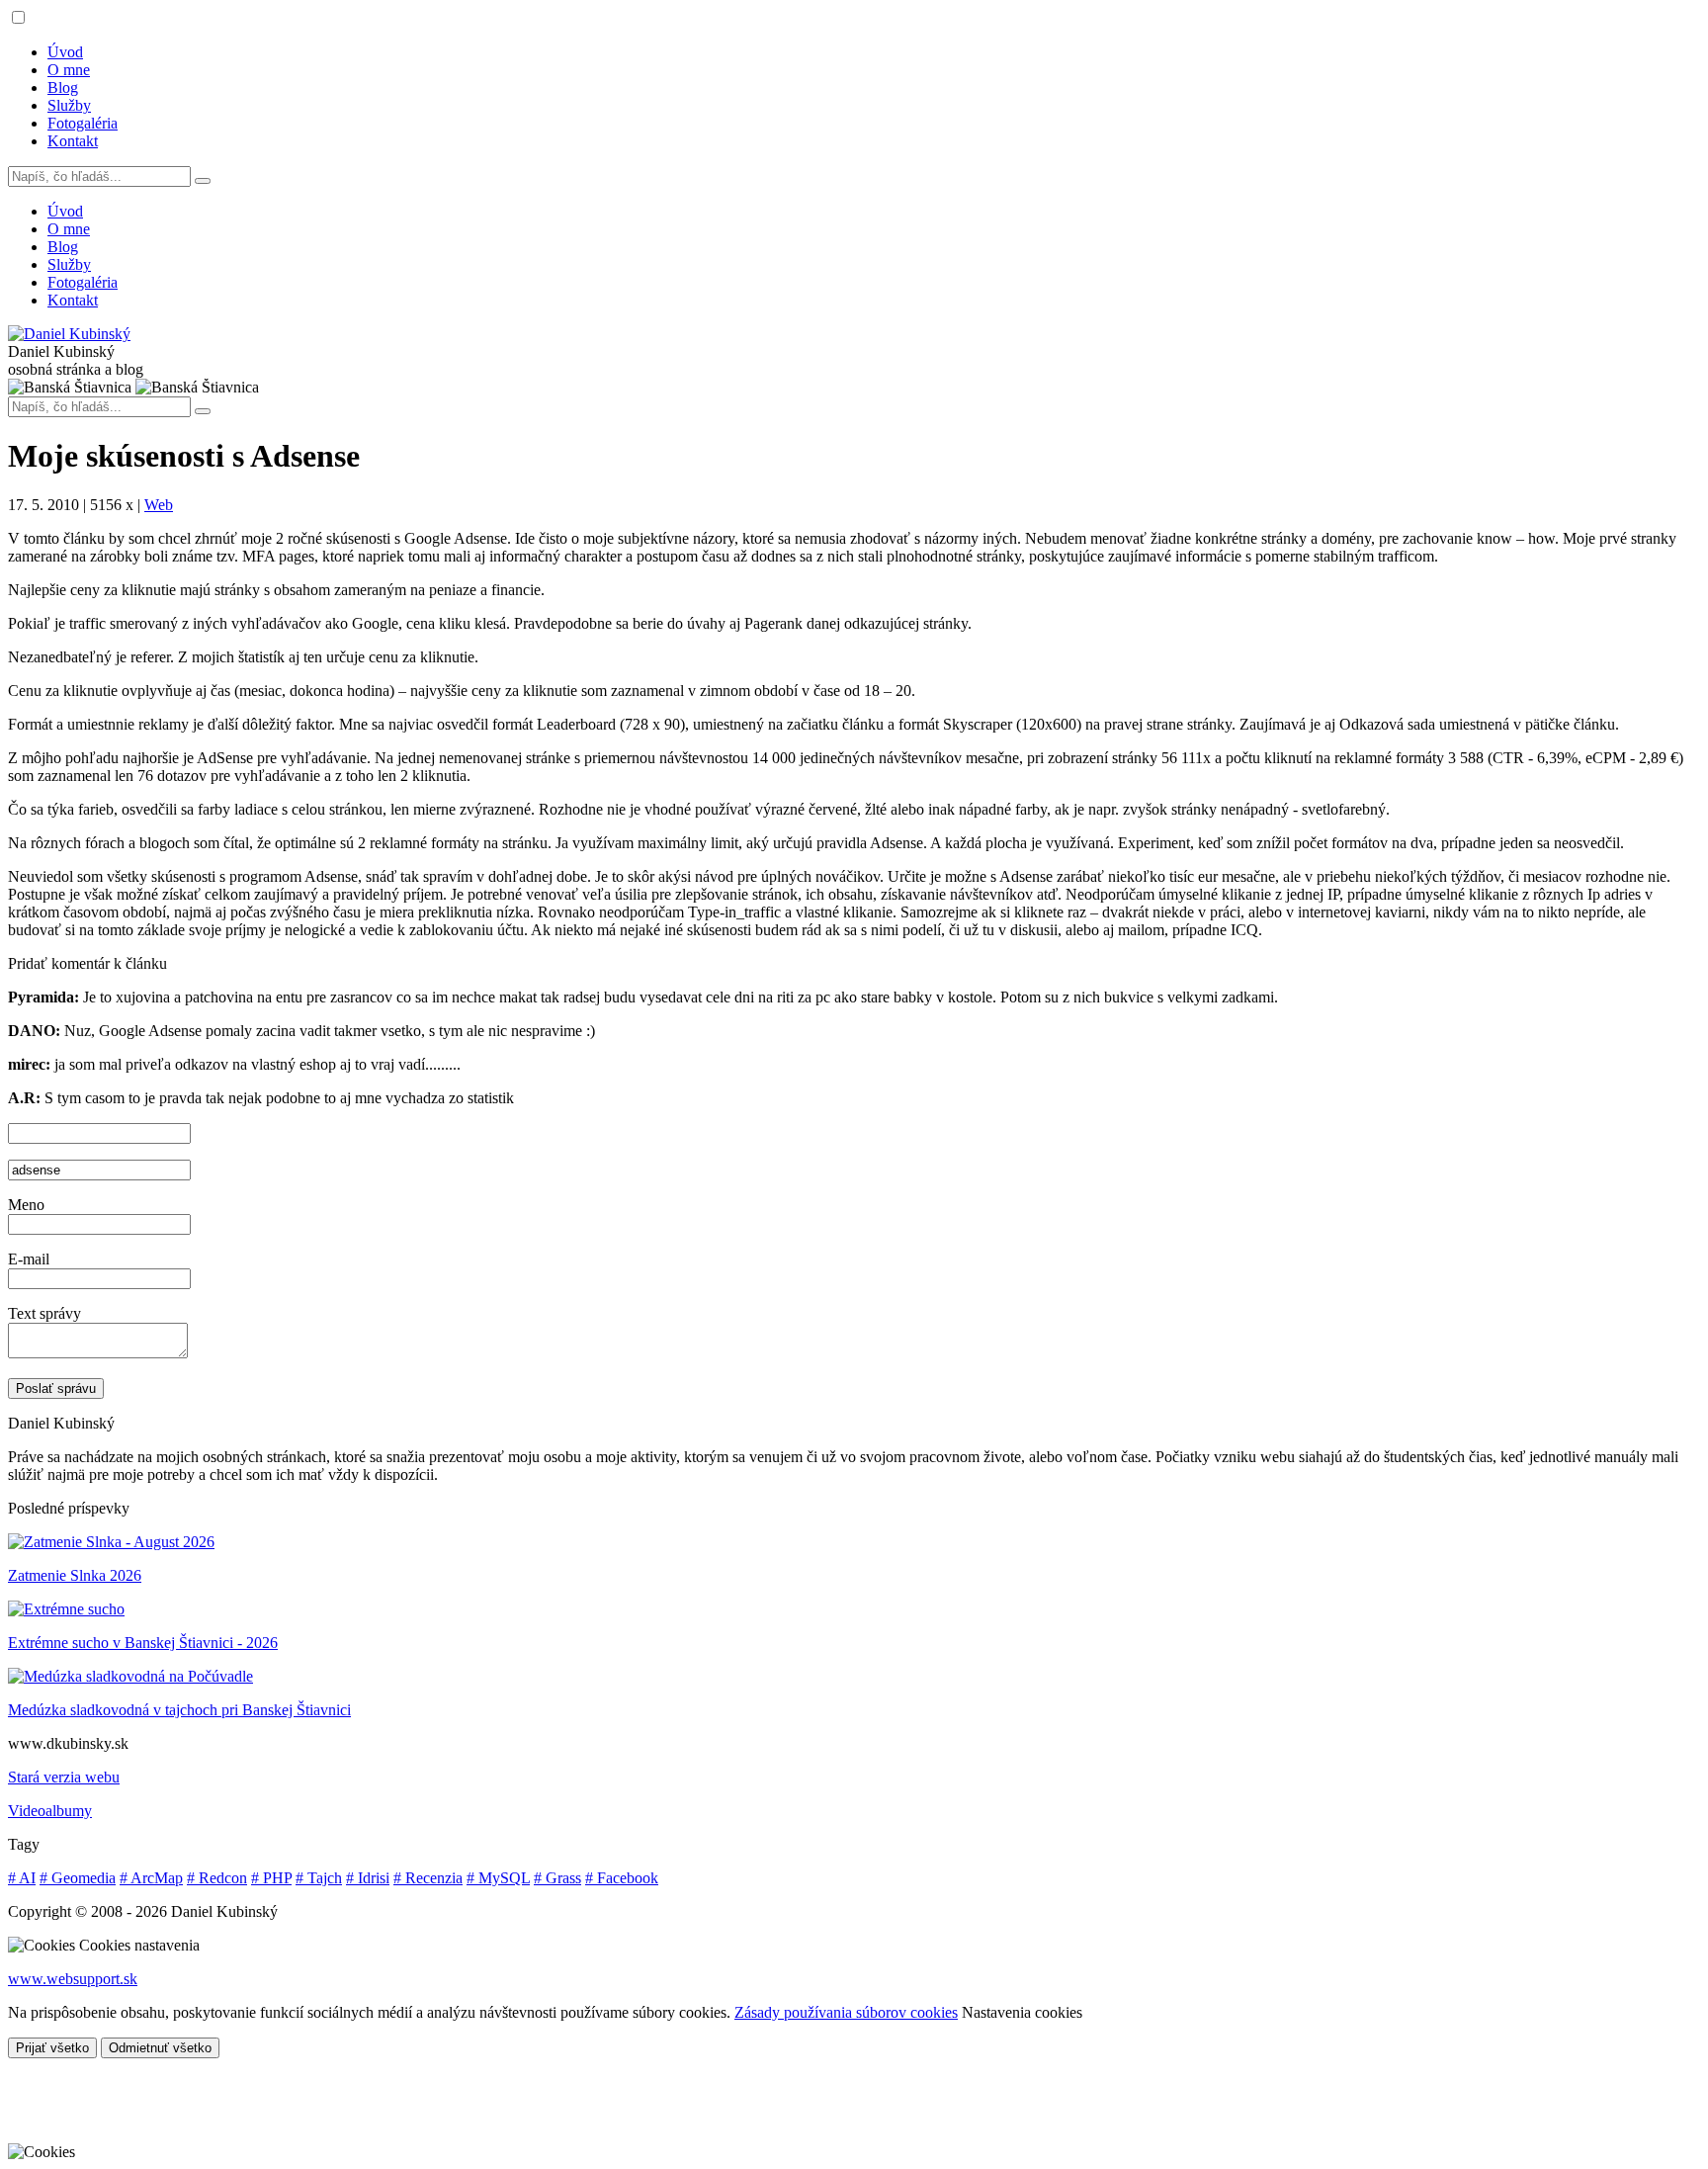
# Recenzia (428, 1878)
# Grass (557, 1878)
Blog (63, 87)
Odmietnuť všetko (160, 2048)
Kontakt (73, 141)
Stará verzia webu (64, 1777)
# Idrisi (368, 1878)
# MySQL (498, 1878)
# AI (22, 1878)
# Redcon (217, 1878)
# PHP (271, 1878)
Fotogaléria (83, 123)
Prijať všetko (52, 2048)
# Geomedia (78, 1878)
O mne (69, 70)
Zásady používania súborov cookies (846, 2012)
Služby (69, 105)
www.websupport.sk (73, 1979)
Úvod (65, 52)
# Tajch (319, 1878)
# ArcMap (151, 1878)
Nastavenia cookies (1022, 2012)
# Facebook (622, 1878)
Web (159, 505)
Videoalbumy (50, 1811)
